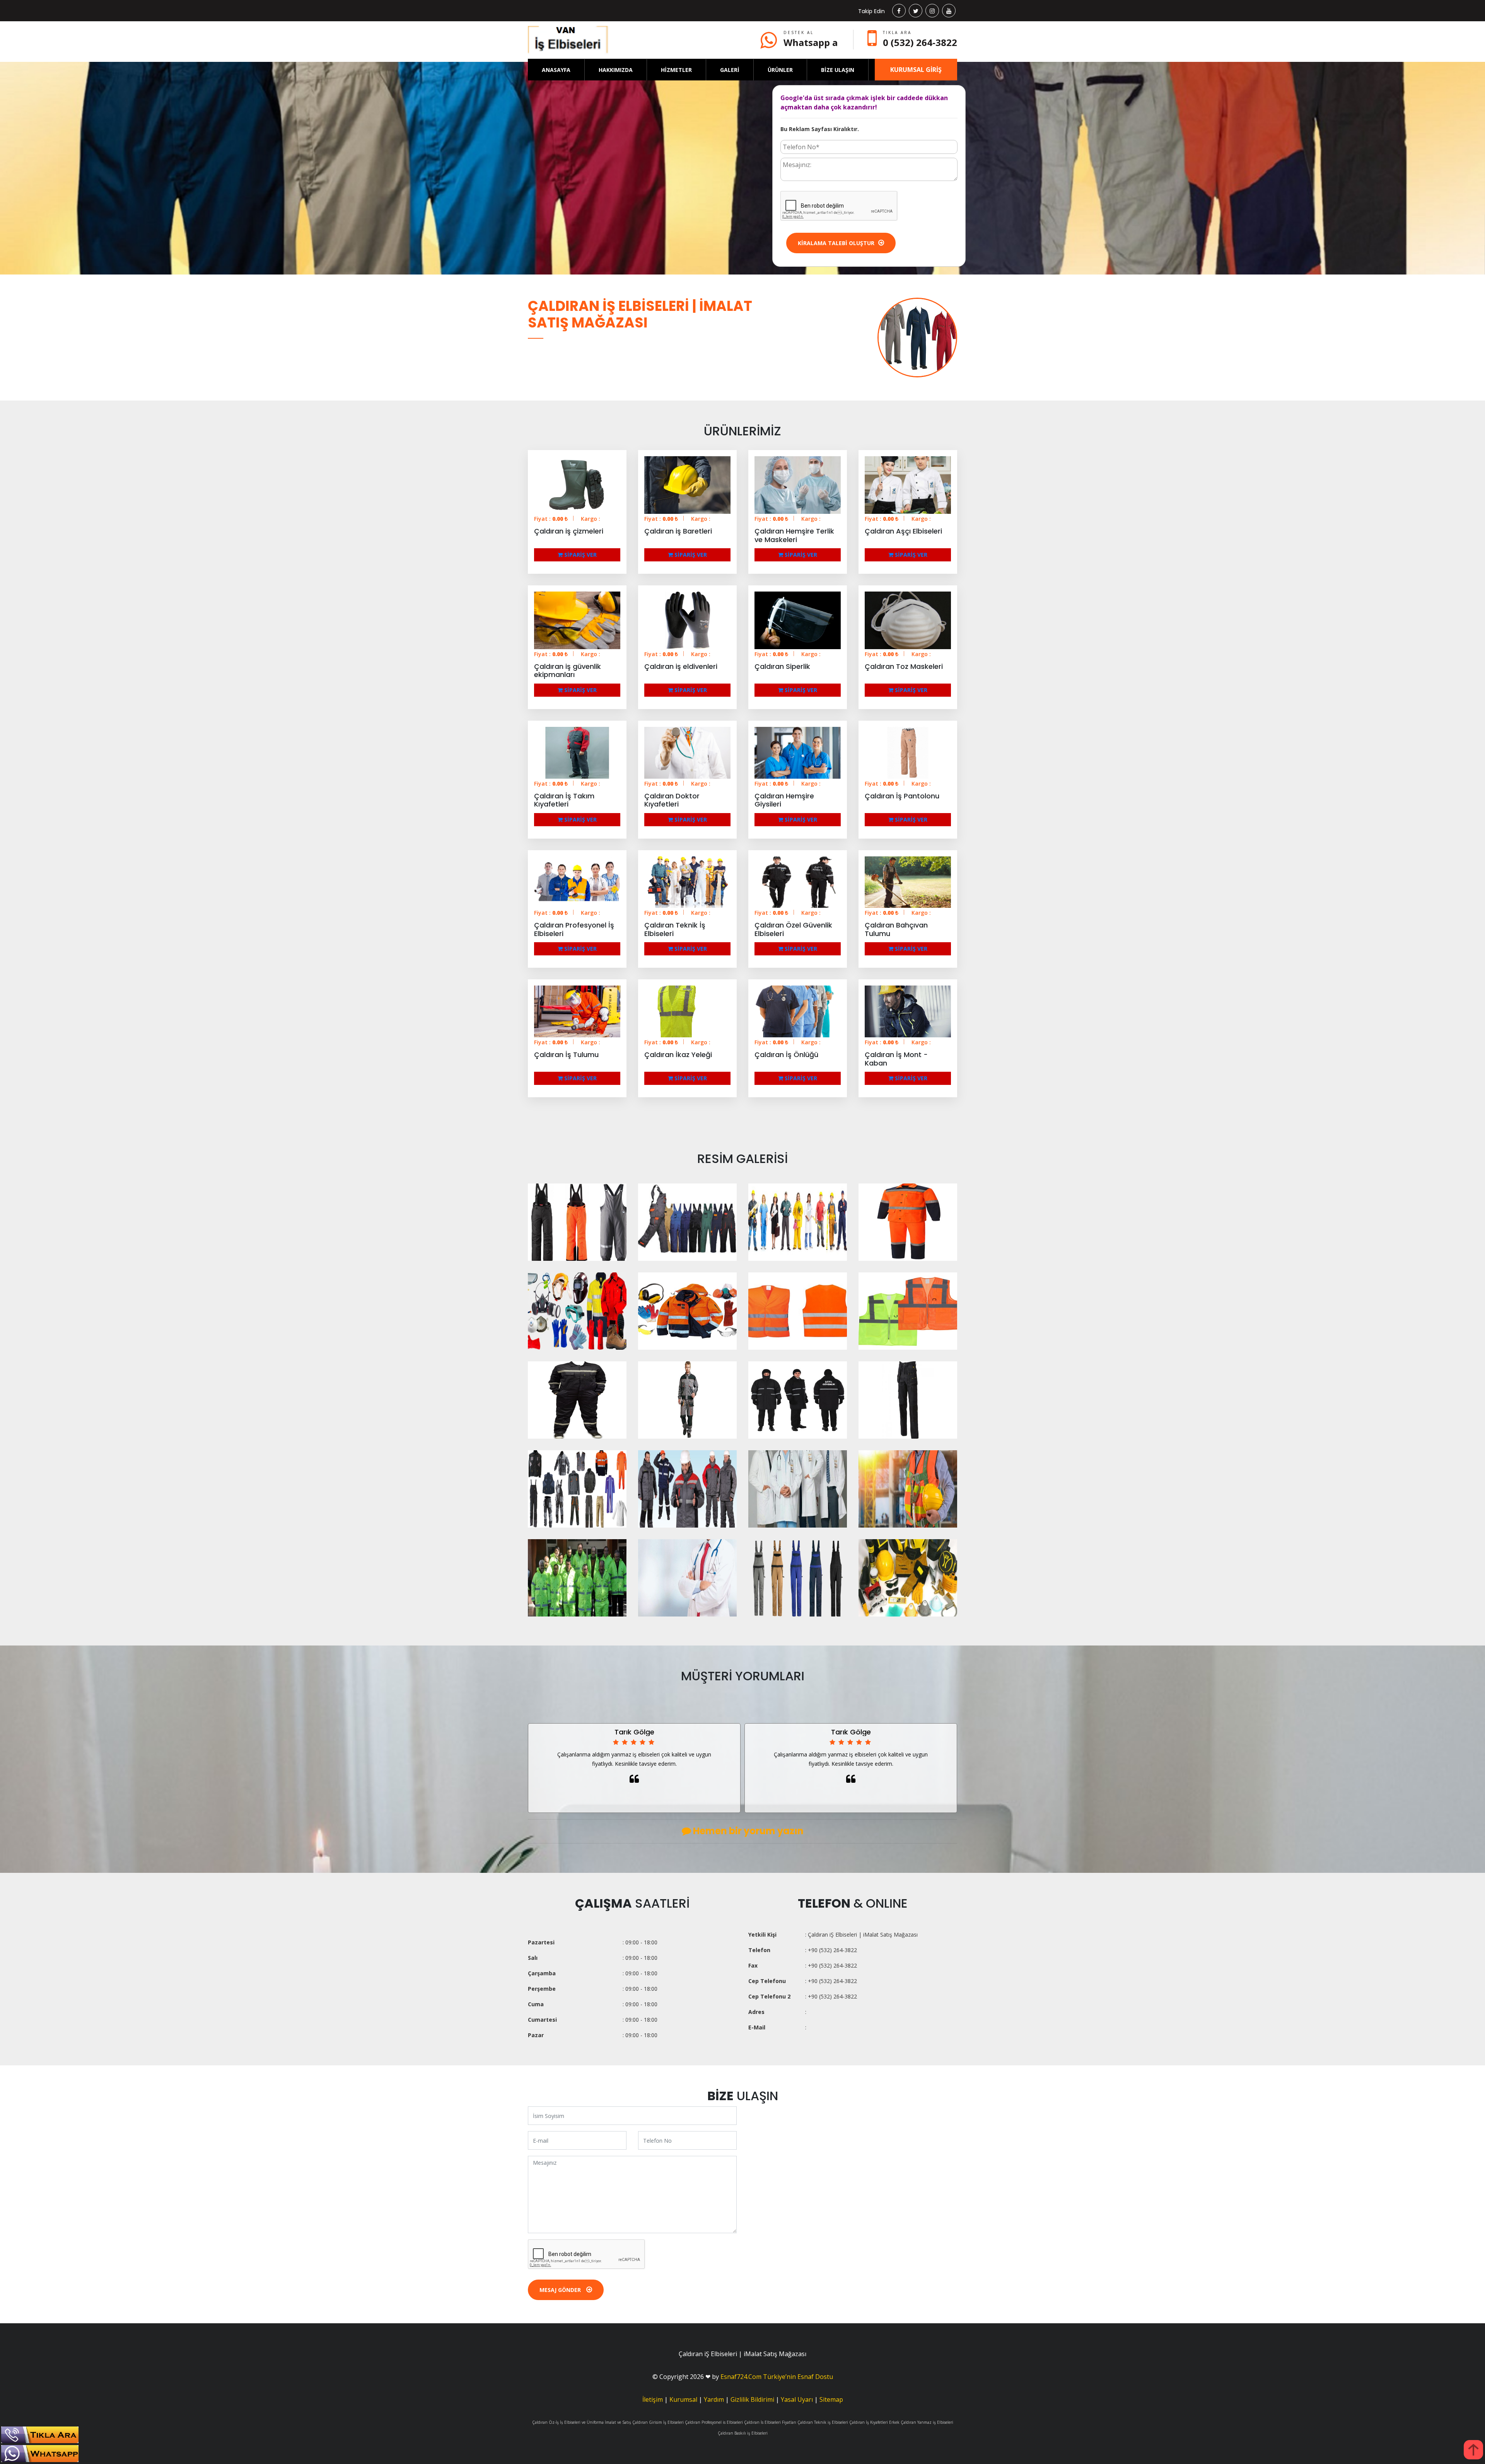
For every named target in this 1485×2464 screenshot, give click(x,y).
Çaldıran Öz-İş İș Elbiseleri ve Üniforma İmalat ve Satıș (582, 2422)
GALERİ (730, 70)
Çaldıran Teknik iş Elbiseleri (823, 2422)
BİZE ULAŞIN (838, 70)
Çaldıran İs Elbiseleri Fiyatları (770, 2422)
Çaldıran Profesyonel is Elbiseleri (714, 2422)
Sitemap (831, 2399)
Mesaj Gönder (561, 2290)
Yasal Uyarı (797, 2399)
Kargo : (591, 519)
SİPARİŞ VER (580, 555)
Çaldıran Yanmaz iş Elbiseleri (927, 2422)
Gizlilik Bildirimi (752, 2399)
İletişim (653, 2399)
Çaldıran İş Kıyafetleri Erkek (874, 2422)
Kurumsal (683, 2399)
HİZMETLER (676, 70)
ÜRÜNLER (780, 70)
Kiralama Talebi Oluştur (836, 243)
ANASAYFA (556, 70)
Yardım (714, 2399)
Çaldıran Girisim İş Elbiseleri (658, 2422)
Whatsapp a (811, 42)
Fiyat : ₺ (551, 519)
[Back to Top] (1473, 2450)
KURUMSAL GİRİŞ (916, 70)
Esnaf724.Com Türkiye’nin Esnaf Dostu (777, 2377)
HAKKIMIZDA (616, 70)
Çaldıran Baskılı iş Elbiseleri (743, 2433)
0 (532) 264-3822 (920, 42)
